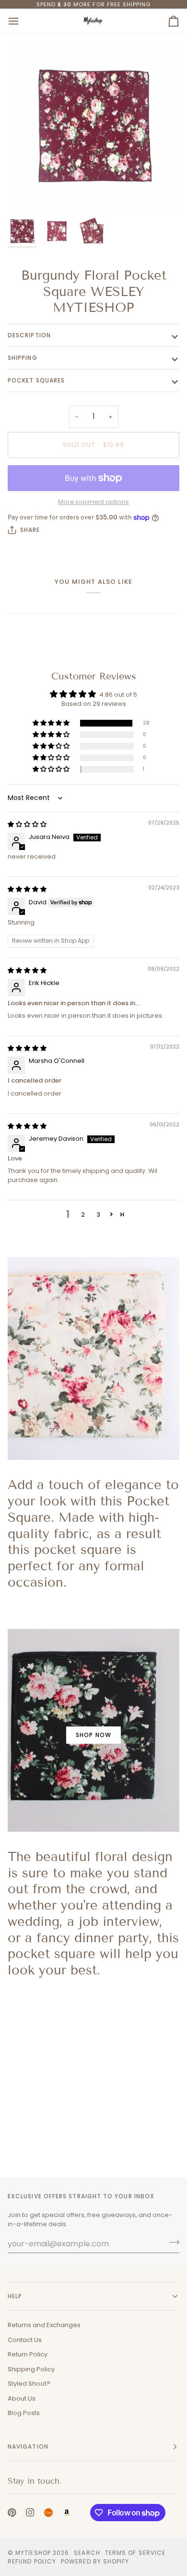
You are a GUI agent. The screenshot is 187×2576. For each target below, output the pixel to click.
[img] (27, 824)
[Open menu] (22, 21)
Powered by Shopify (95, 2561)
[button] (52, 723)
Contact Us (25, 2340)
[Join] (171, 2243)
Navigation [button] (28, 2447)
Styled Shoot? (29, 2384)
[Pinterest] (12, 2513)
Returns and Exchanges (44, 2325)
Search (87, 2553)
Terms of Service (135, 2553)
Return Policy (28, 2354)
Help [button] (15, 2296)
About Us (22, 2398)
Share (30, 530)
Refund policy (32, 2561)
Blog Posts (24, 2413)
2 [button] (83, 1214)
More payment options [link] (93, 502)
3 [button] (98, 1214)
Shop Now (93, 1735)
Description (29, 335)
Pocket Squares (36, 380)
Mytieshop (33, 2553)
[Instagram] (30, 2513)
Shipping (23, 358)
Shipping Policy (31, 2369)
